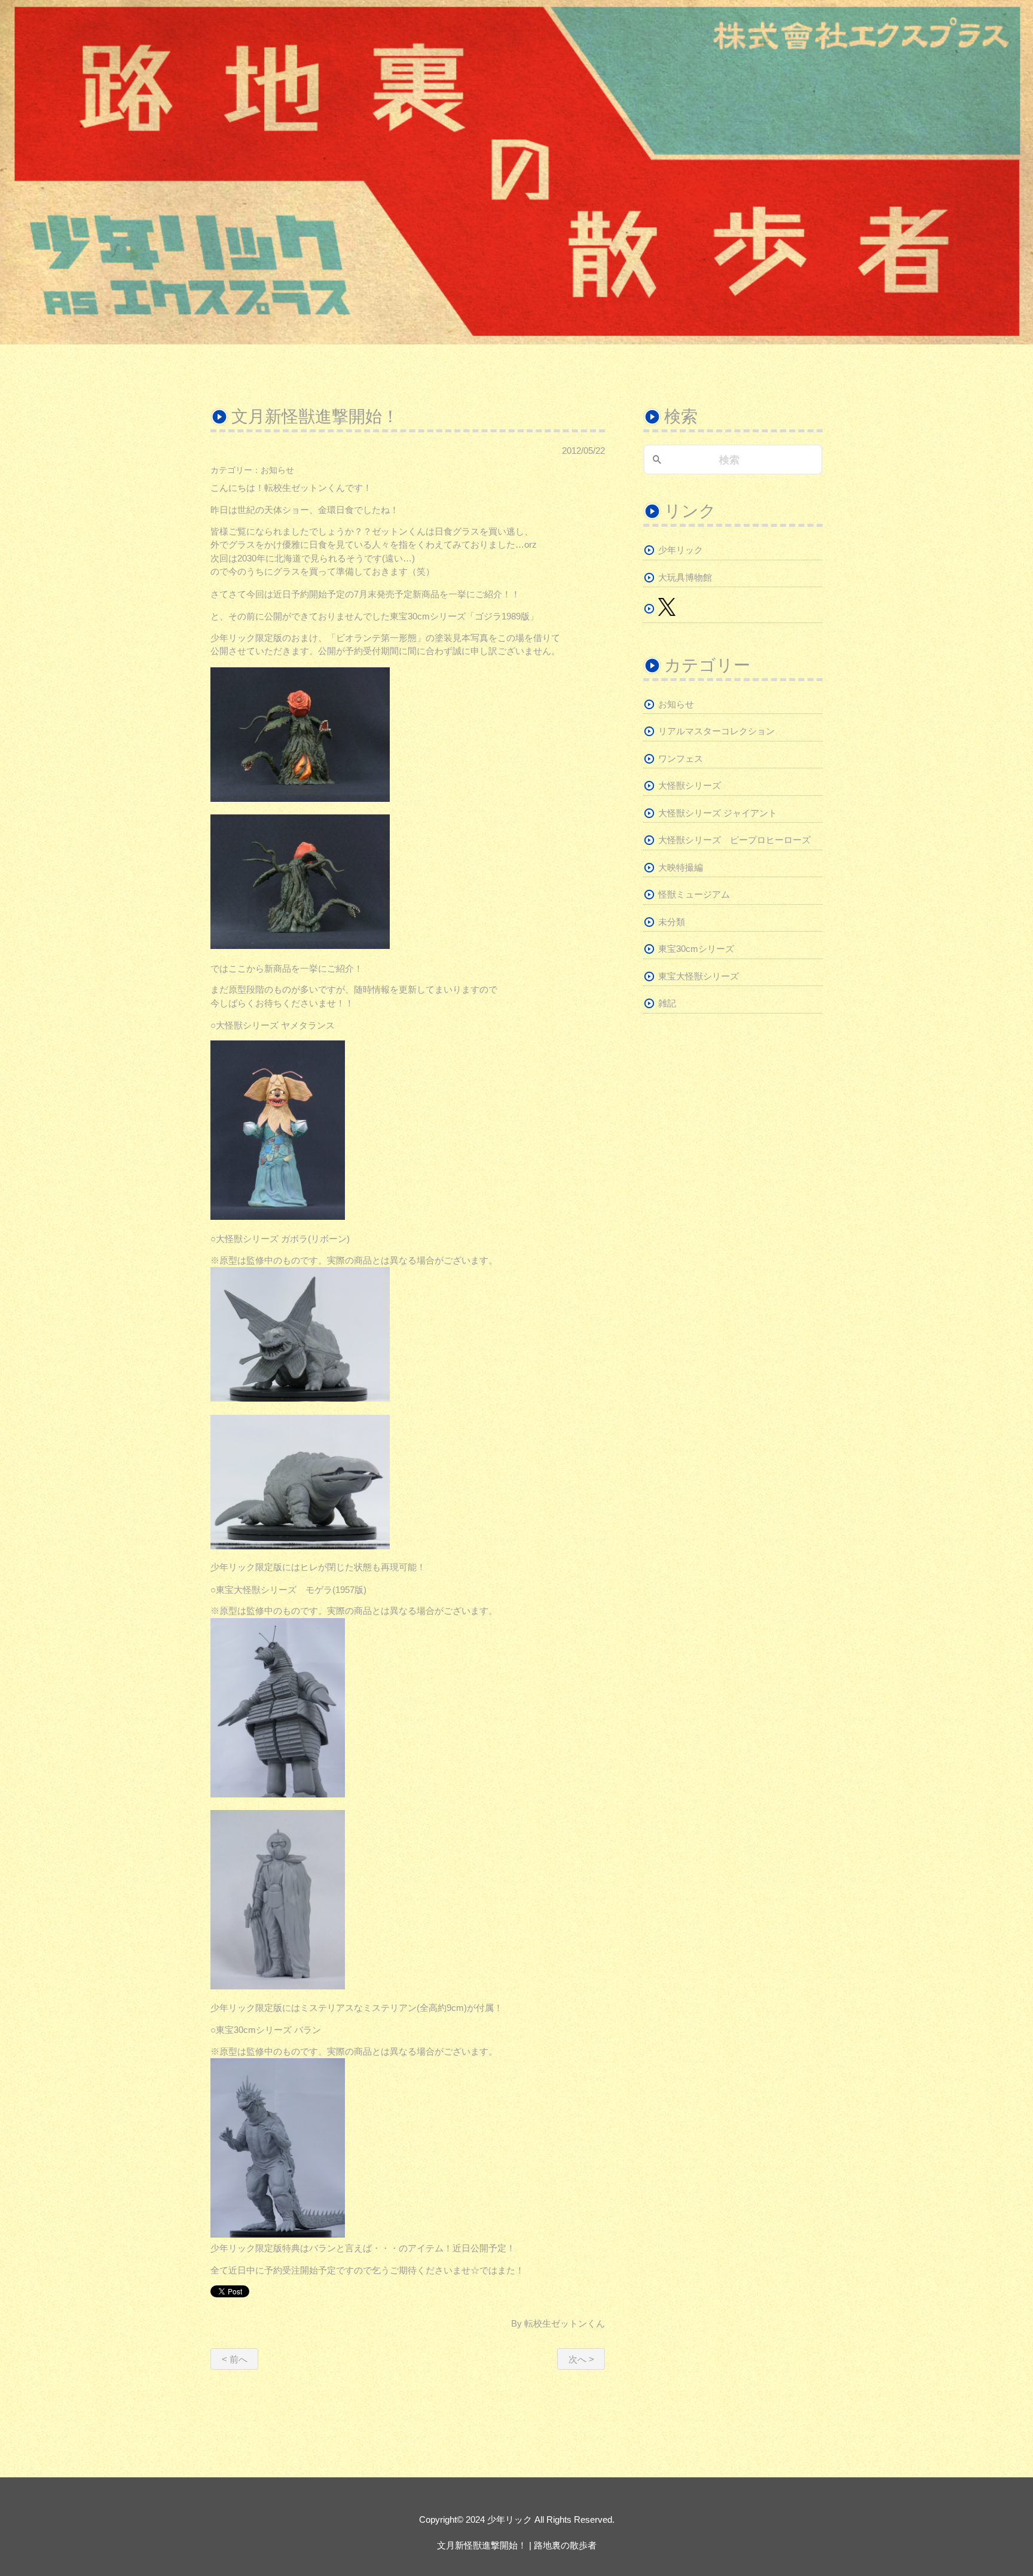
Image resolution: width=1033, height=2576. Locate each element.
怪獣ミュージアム (694, 894)
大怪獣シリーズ (690, 785)
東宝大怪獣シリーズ (699, 976)
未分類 (672, 922)
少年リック (681, 550)
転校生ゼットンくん (565, 2323)
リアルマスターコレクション (716, 731)
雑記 (667, 1003)
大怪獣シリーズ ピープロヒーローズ (734, 840)
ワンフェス (681, 759)
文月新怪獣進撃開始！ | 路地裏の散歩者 (517, 2545)
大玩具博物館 (685, 577)
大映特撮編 (681, 867)
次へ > (581, 2359)
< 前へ (235, 2359)
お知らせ (277, 470)
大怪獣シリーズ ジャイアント (718, 813)
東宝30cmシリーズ (696, 949)
